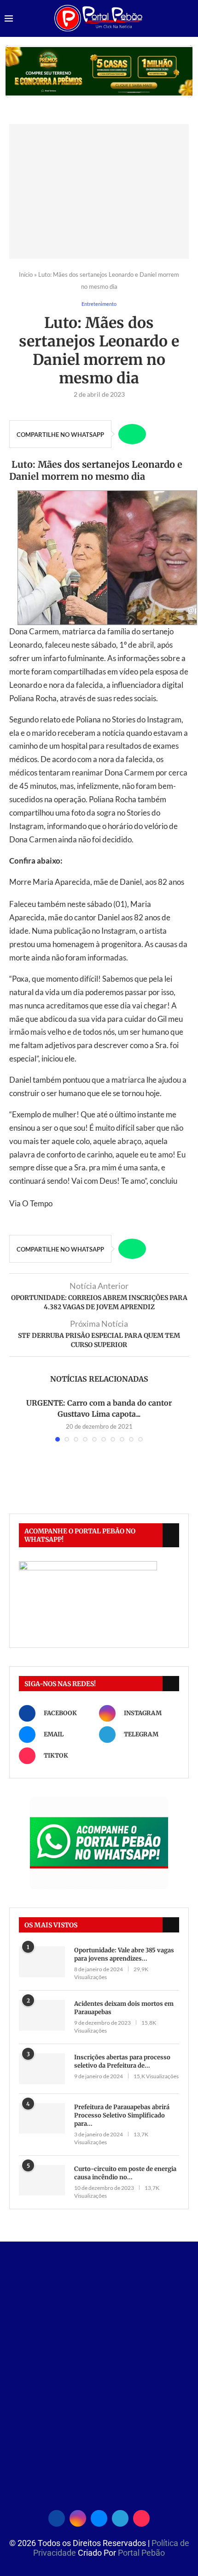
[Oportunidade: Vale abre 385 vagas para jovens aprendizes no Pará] (42, 1962)
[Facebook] (57, 2517)
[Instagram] (78, 2517)
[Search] (189, 19)
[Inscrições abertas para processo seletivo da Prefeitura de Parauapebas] (42, 2069)
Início (26, 274)
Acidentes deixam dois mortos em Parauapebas (124, 2008)
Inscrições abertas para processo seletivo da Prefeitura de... (122, 2061)
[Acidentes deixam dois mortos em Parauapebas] (42, 2015)
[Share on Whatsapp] (132, 434)
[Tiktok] (141, 2517)
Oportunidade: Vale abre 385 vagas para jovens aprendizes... (124, 1954)
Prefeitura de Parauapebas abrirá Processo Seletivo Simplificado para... (122, 2115)
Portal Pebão (141, 2553)
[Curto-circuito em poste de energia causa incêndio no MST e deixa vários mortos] (42, 2180)
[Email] (99, 2517)
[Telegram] (120, 2517)
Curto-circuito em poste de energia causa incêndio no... (125, 2173)
